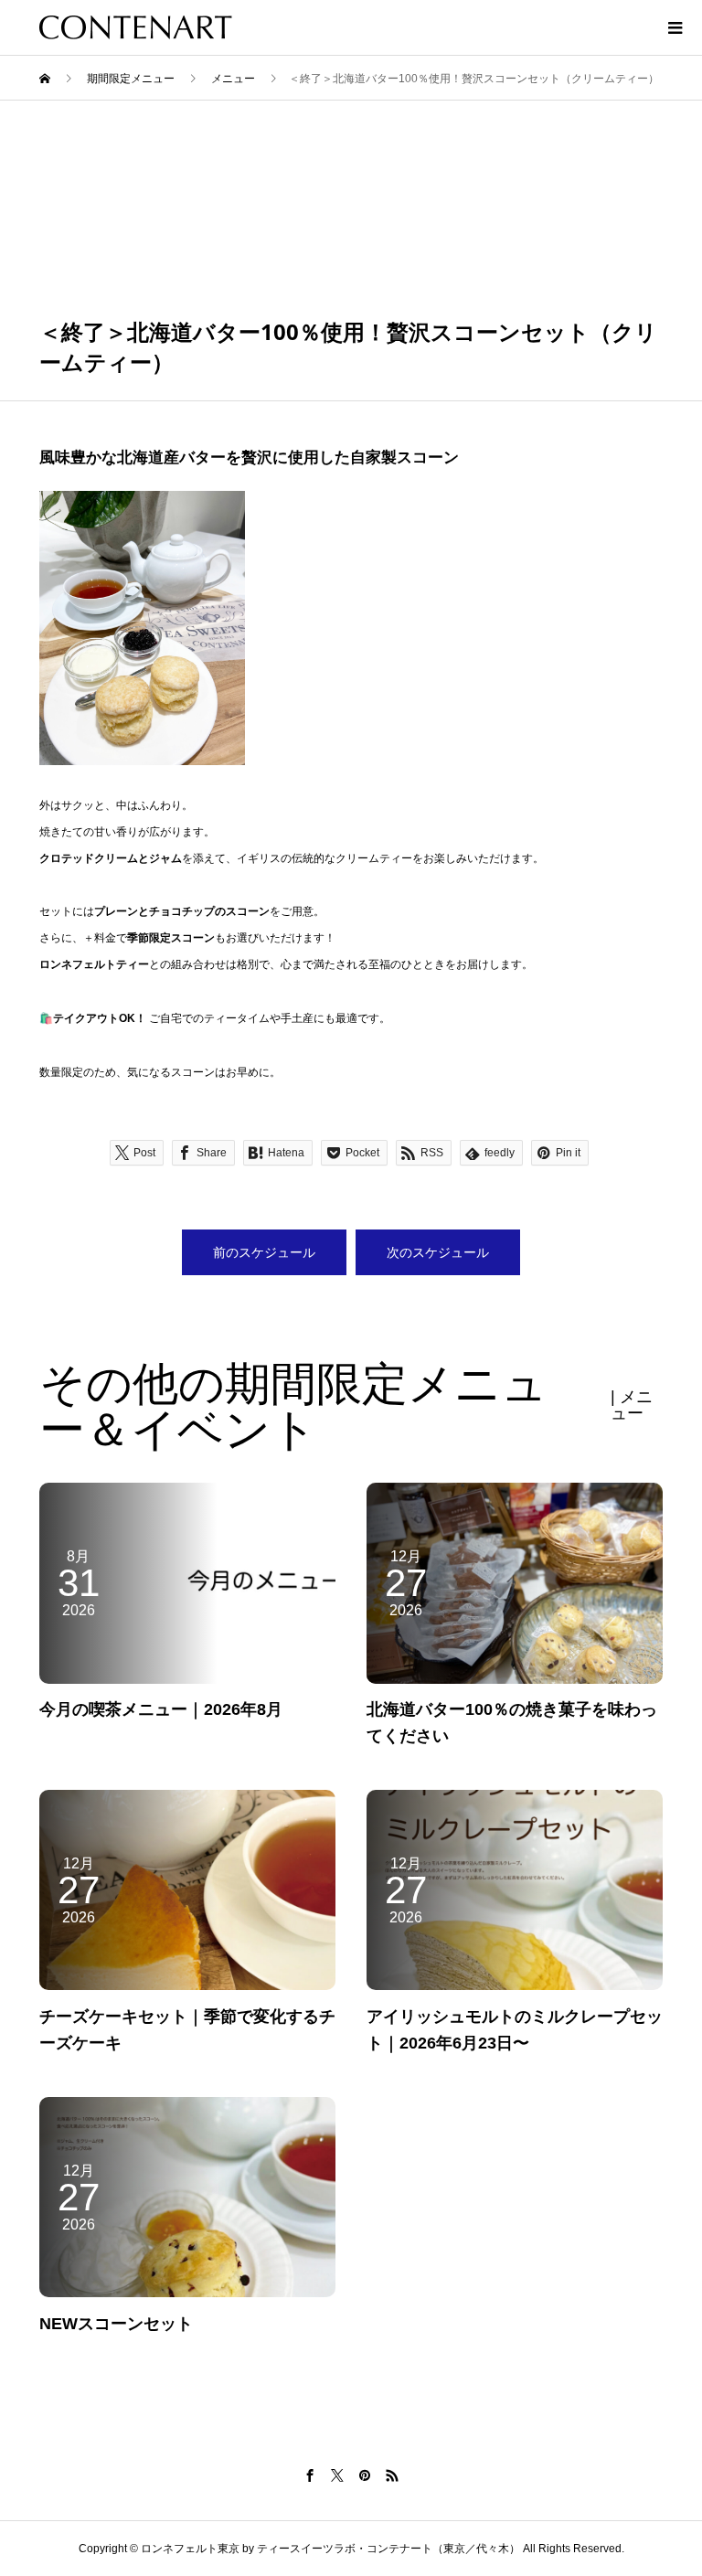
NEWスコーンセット (116, 2324)
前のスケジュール (264, 1252)
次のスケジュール (438, 1252)
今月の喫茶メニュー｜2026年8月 (161, 1709)
